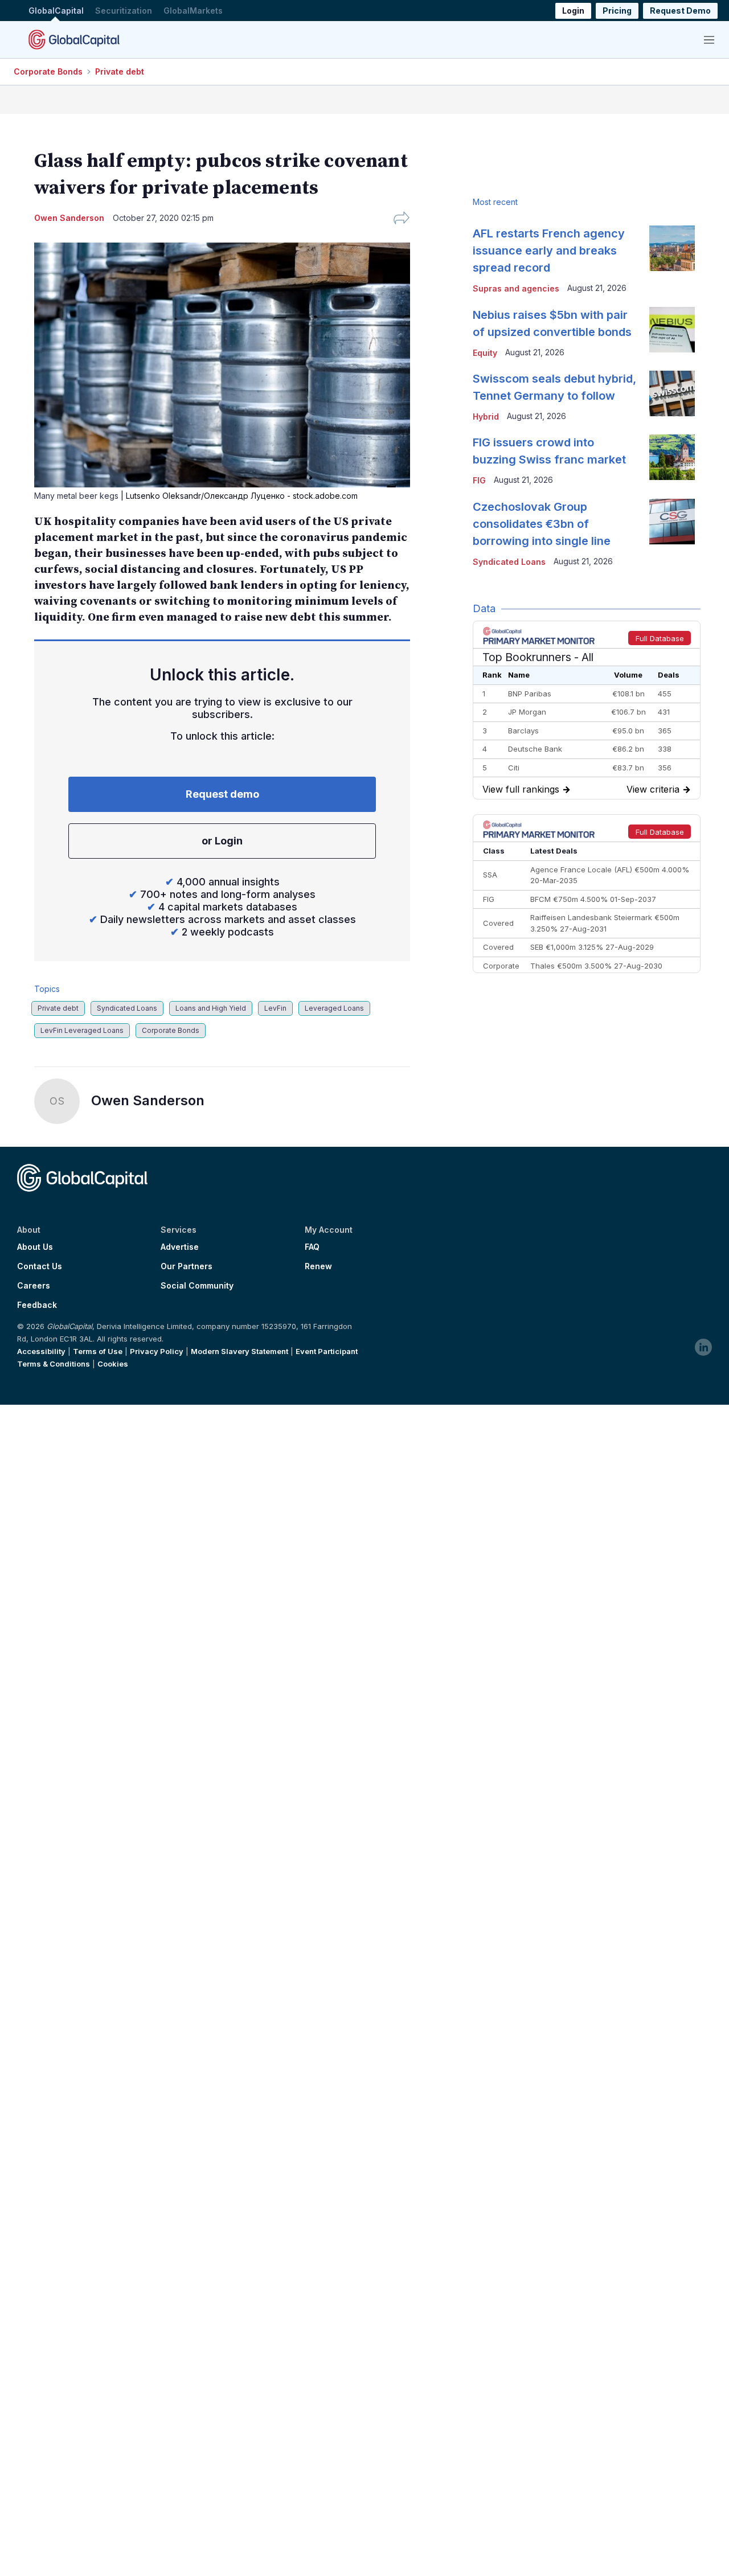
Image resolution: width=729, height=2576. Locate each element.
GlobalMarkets (193, 11)
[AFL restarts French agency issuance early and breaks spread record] (672, 248)
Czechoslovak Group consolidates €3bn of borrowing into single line (542, 524)
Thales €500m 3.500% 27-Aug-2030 (596, 966)
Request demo (222, 794)
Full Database (660, 638)
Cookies (113, 1364)
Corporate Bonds (48, 71)
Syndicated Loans (127, 1008)
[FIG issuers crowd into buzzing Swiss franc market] (672, 457)
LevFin (275, 1008)
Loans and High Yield (211, 1008)
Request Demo (680, 11)
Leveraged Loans (334, 1008)
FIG (479, 480)
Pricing (617, 11)
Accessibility (41, 1351)
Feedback (37, 1305)
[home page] (74, 39)
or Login (222, 841)
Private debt (120, 71)
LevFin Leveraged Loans (82, 1030)
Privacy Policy (157, 1351)
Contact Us (40, 1266)
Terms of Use (98, 1351)
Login (573, 11)
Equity (485, 353)
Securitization (124, 11)
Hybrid (486, 417)
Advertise (180, 1247)
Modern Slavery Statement (239, 1351)
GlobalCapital (56, 11)
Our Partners (187, 1266)
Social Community (197, 1286)
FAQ (312, 1247)
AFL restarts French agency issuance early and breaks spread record (549, 251)
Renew (318, 1266)
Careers (34, 1286)
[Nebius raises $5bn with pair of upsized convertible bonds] (672, 330)
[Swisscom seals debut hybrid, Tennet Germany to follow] (672, 393)
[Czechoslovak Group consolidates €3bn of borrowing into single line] (672, 522)
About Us (35, 1247)
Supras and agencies (516, 288)
